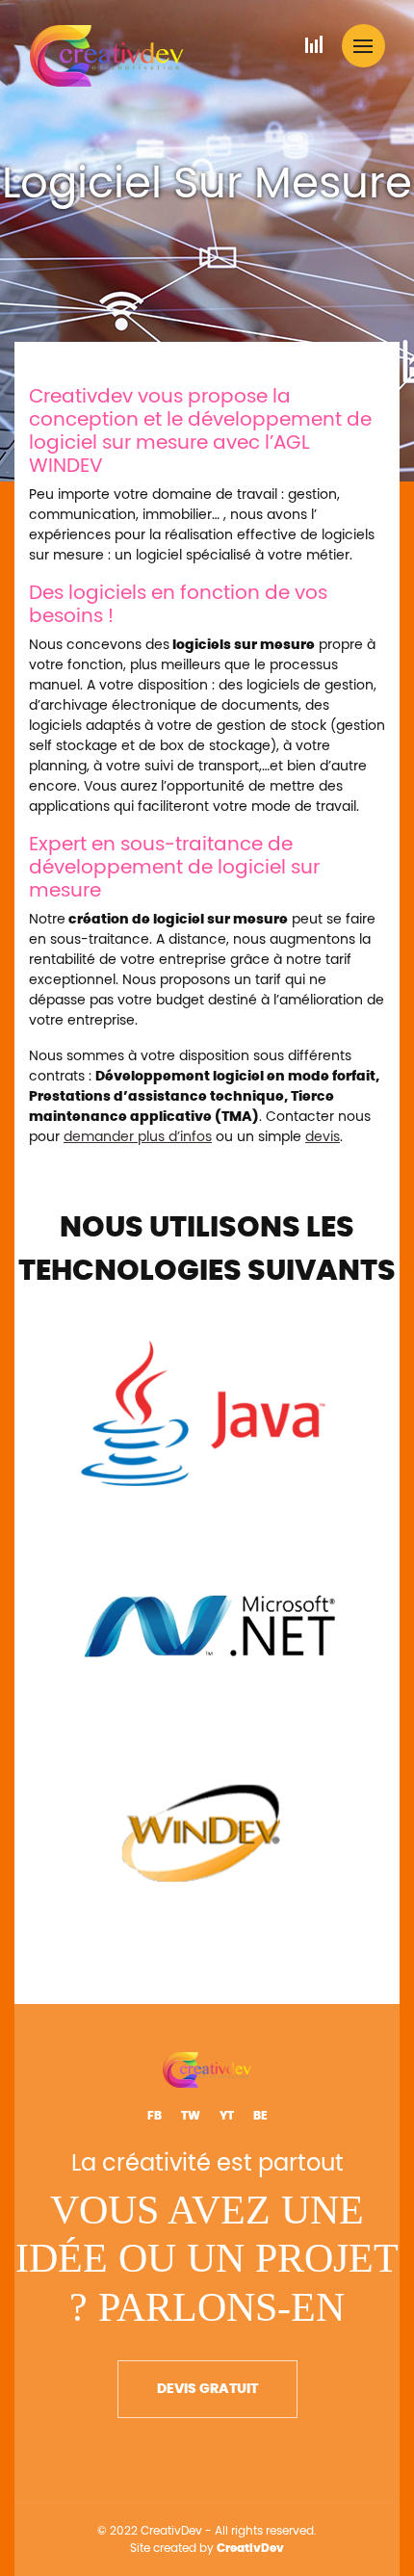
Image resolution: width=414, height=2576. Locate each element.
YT (227, 2116)
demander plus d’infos (138, 1137)
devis (323, 1137)
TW (191, 2116)
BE (260, 2116)
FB (155, 2116)
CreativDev (250, 2548)
